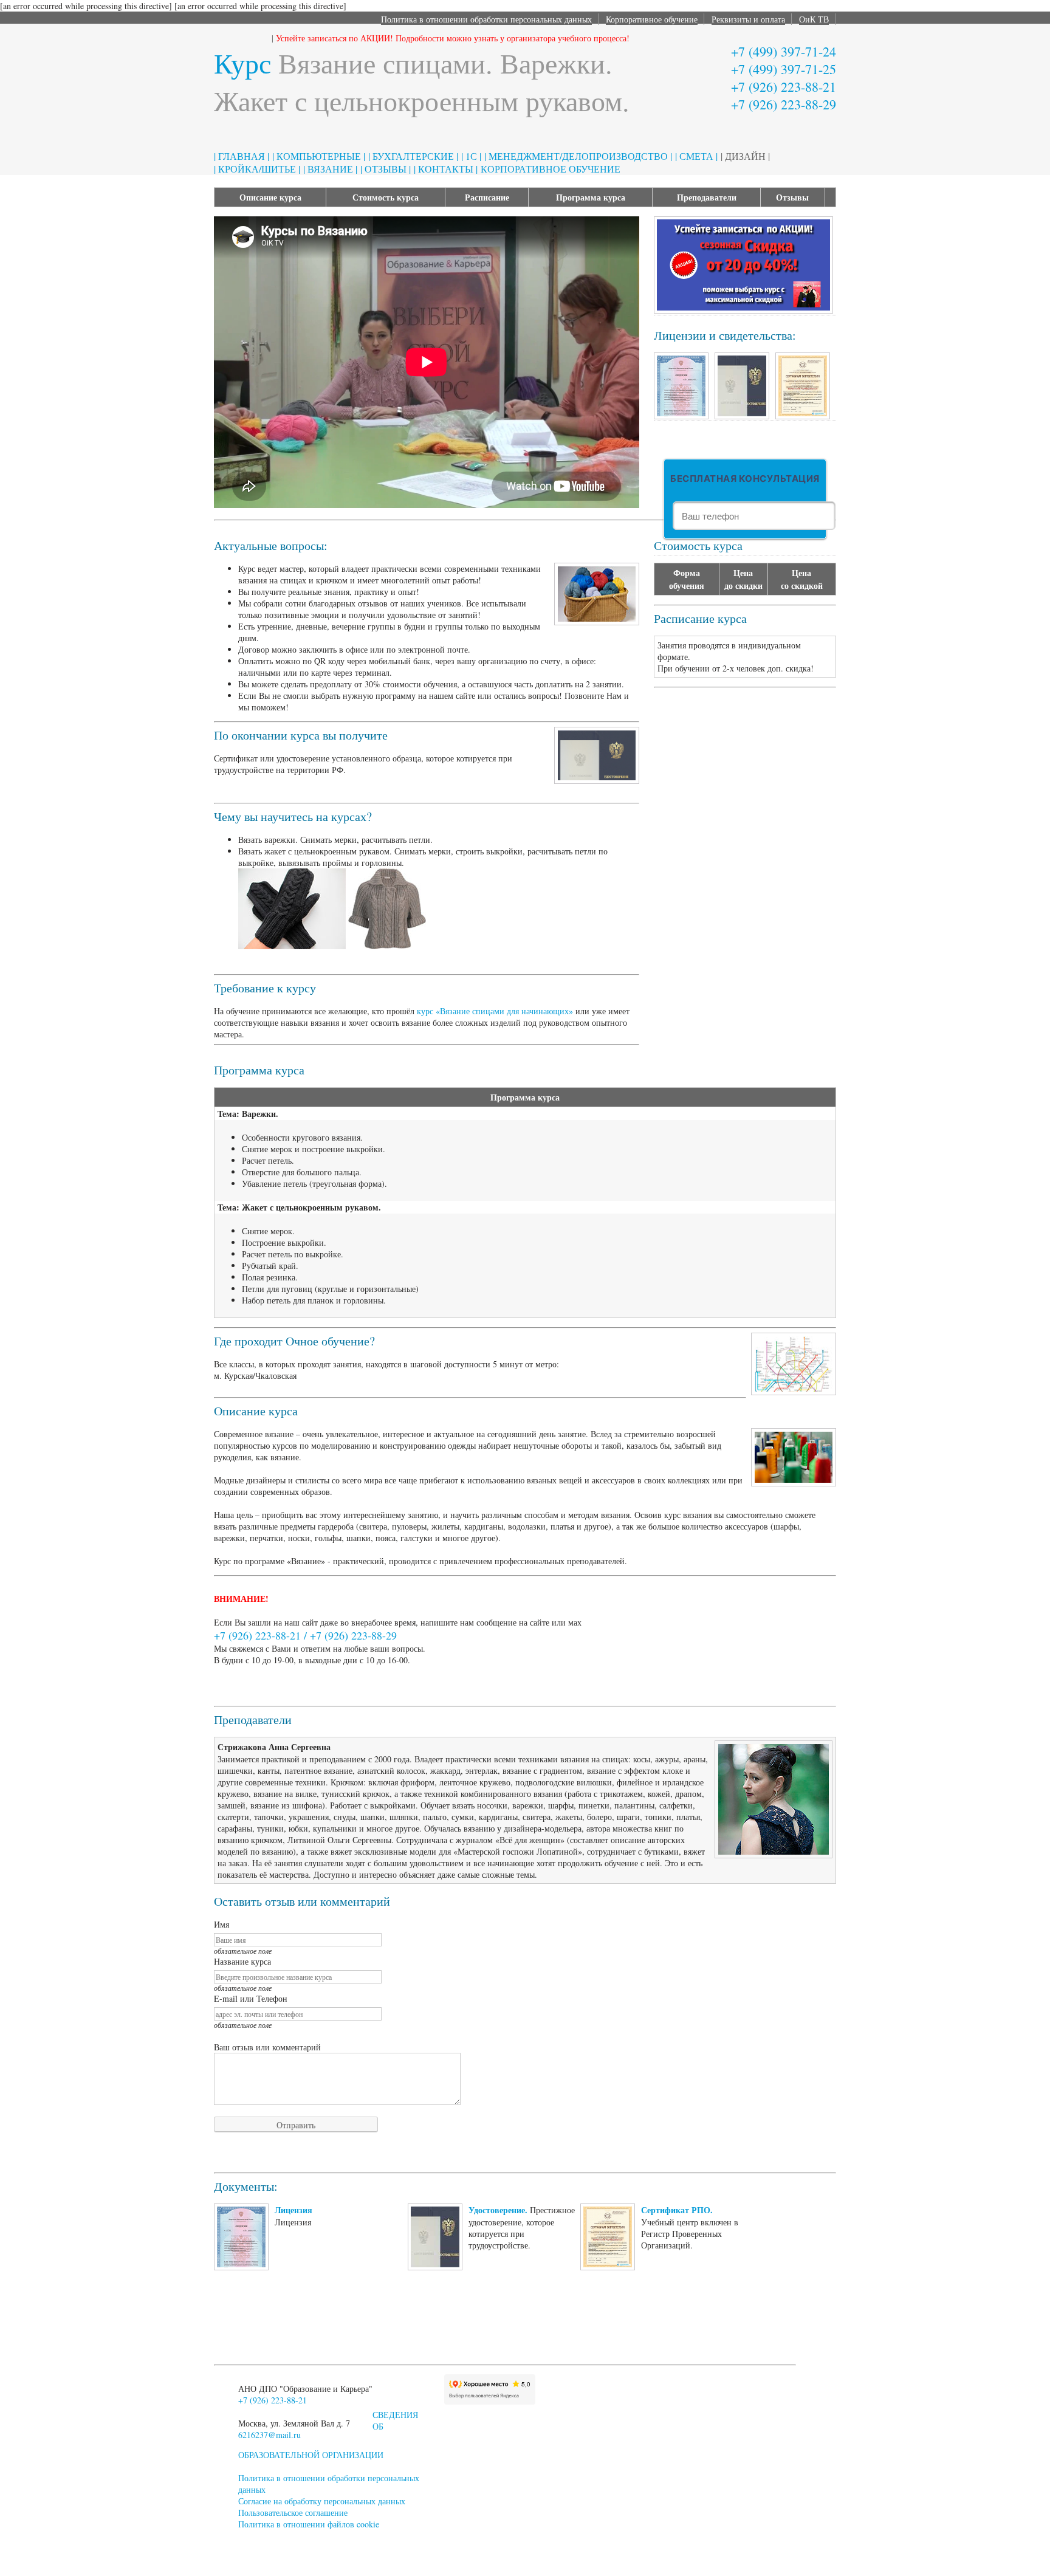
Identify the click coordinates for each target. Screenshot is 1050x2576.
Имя (221, 1924)
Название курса (242, 1961)
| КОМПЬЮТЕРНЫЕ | (319, 156)
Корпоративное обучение (652, 19)
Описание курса (270, 197)
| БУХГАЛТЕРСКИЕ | (413, 156)
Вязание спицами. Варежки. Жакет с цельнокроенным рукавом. (422, 81)
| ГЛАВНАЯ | (242, 156)
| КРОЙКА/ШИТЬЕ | (257, 169)
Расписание (487, 197)
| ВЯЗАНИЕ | (330, 169)
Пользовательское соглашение (293, 2512)
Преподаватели (707, 197)
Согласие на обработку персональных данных (322, 2501)
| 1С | (471, 156)
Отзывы (792, 197)
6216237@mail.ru (269, 2435)
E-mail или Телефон (251, 1998)
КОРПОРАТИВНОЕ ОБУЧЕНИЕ (551, 169)
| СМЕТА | (696, 156)
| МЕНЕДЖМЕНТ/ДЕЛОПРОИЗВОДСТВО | (578, 156)
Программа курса (591, 197)
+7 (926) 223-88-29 (784, 104)
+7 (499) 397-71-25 (784, 69)
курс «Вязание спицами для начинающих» (495, 1011)
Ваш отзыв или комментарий (267, 2047)
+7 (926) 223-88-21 (784, 87)
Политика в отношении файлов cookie (309, 2524)
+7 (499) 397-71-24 (784, 51)
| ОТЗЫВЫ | (386, 169)
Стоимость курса (386, 197)
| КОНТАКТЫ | (446, 169)
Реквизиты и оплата (748, 19)
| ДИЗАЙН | (745, 156)
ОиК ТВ (814, 19)
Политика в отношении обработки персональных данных (486, 19)
